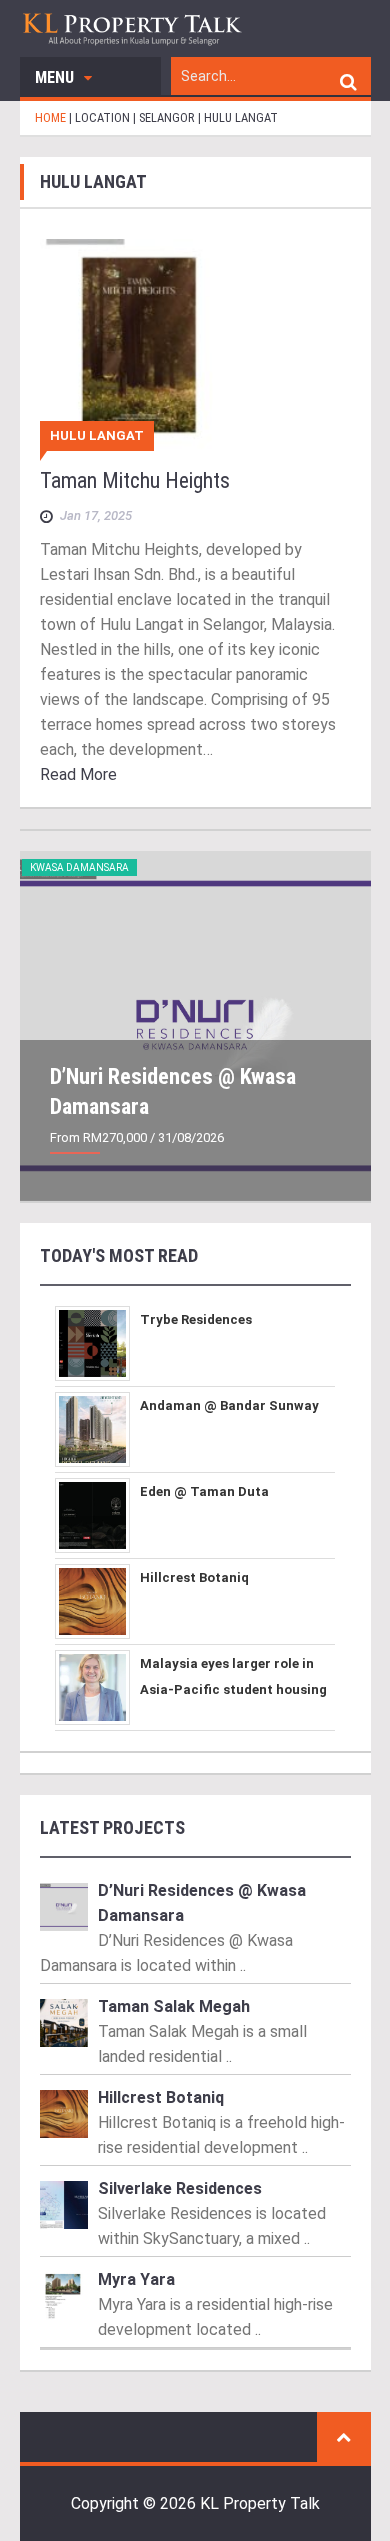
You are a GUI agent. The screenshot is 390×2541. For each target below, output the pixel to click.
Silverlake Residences (180, 2188)
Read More (78, 774)
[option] (195, 1026)
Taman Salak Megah (174, 2006)
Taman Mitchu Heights (135, 480)
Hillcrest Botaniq (194, 1577)
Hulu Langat (97, 435)
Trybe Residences (196, 1319)
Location (102, 117)
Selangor (167, 117)
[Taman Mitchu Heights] (195, 343)
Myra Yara (136, 2279)
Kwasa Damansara (79, 867)
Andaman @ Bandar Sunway (229, 1405)
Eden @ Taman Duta (204, 1491)
